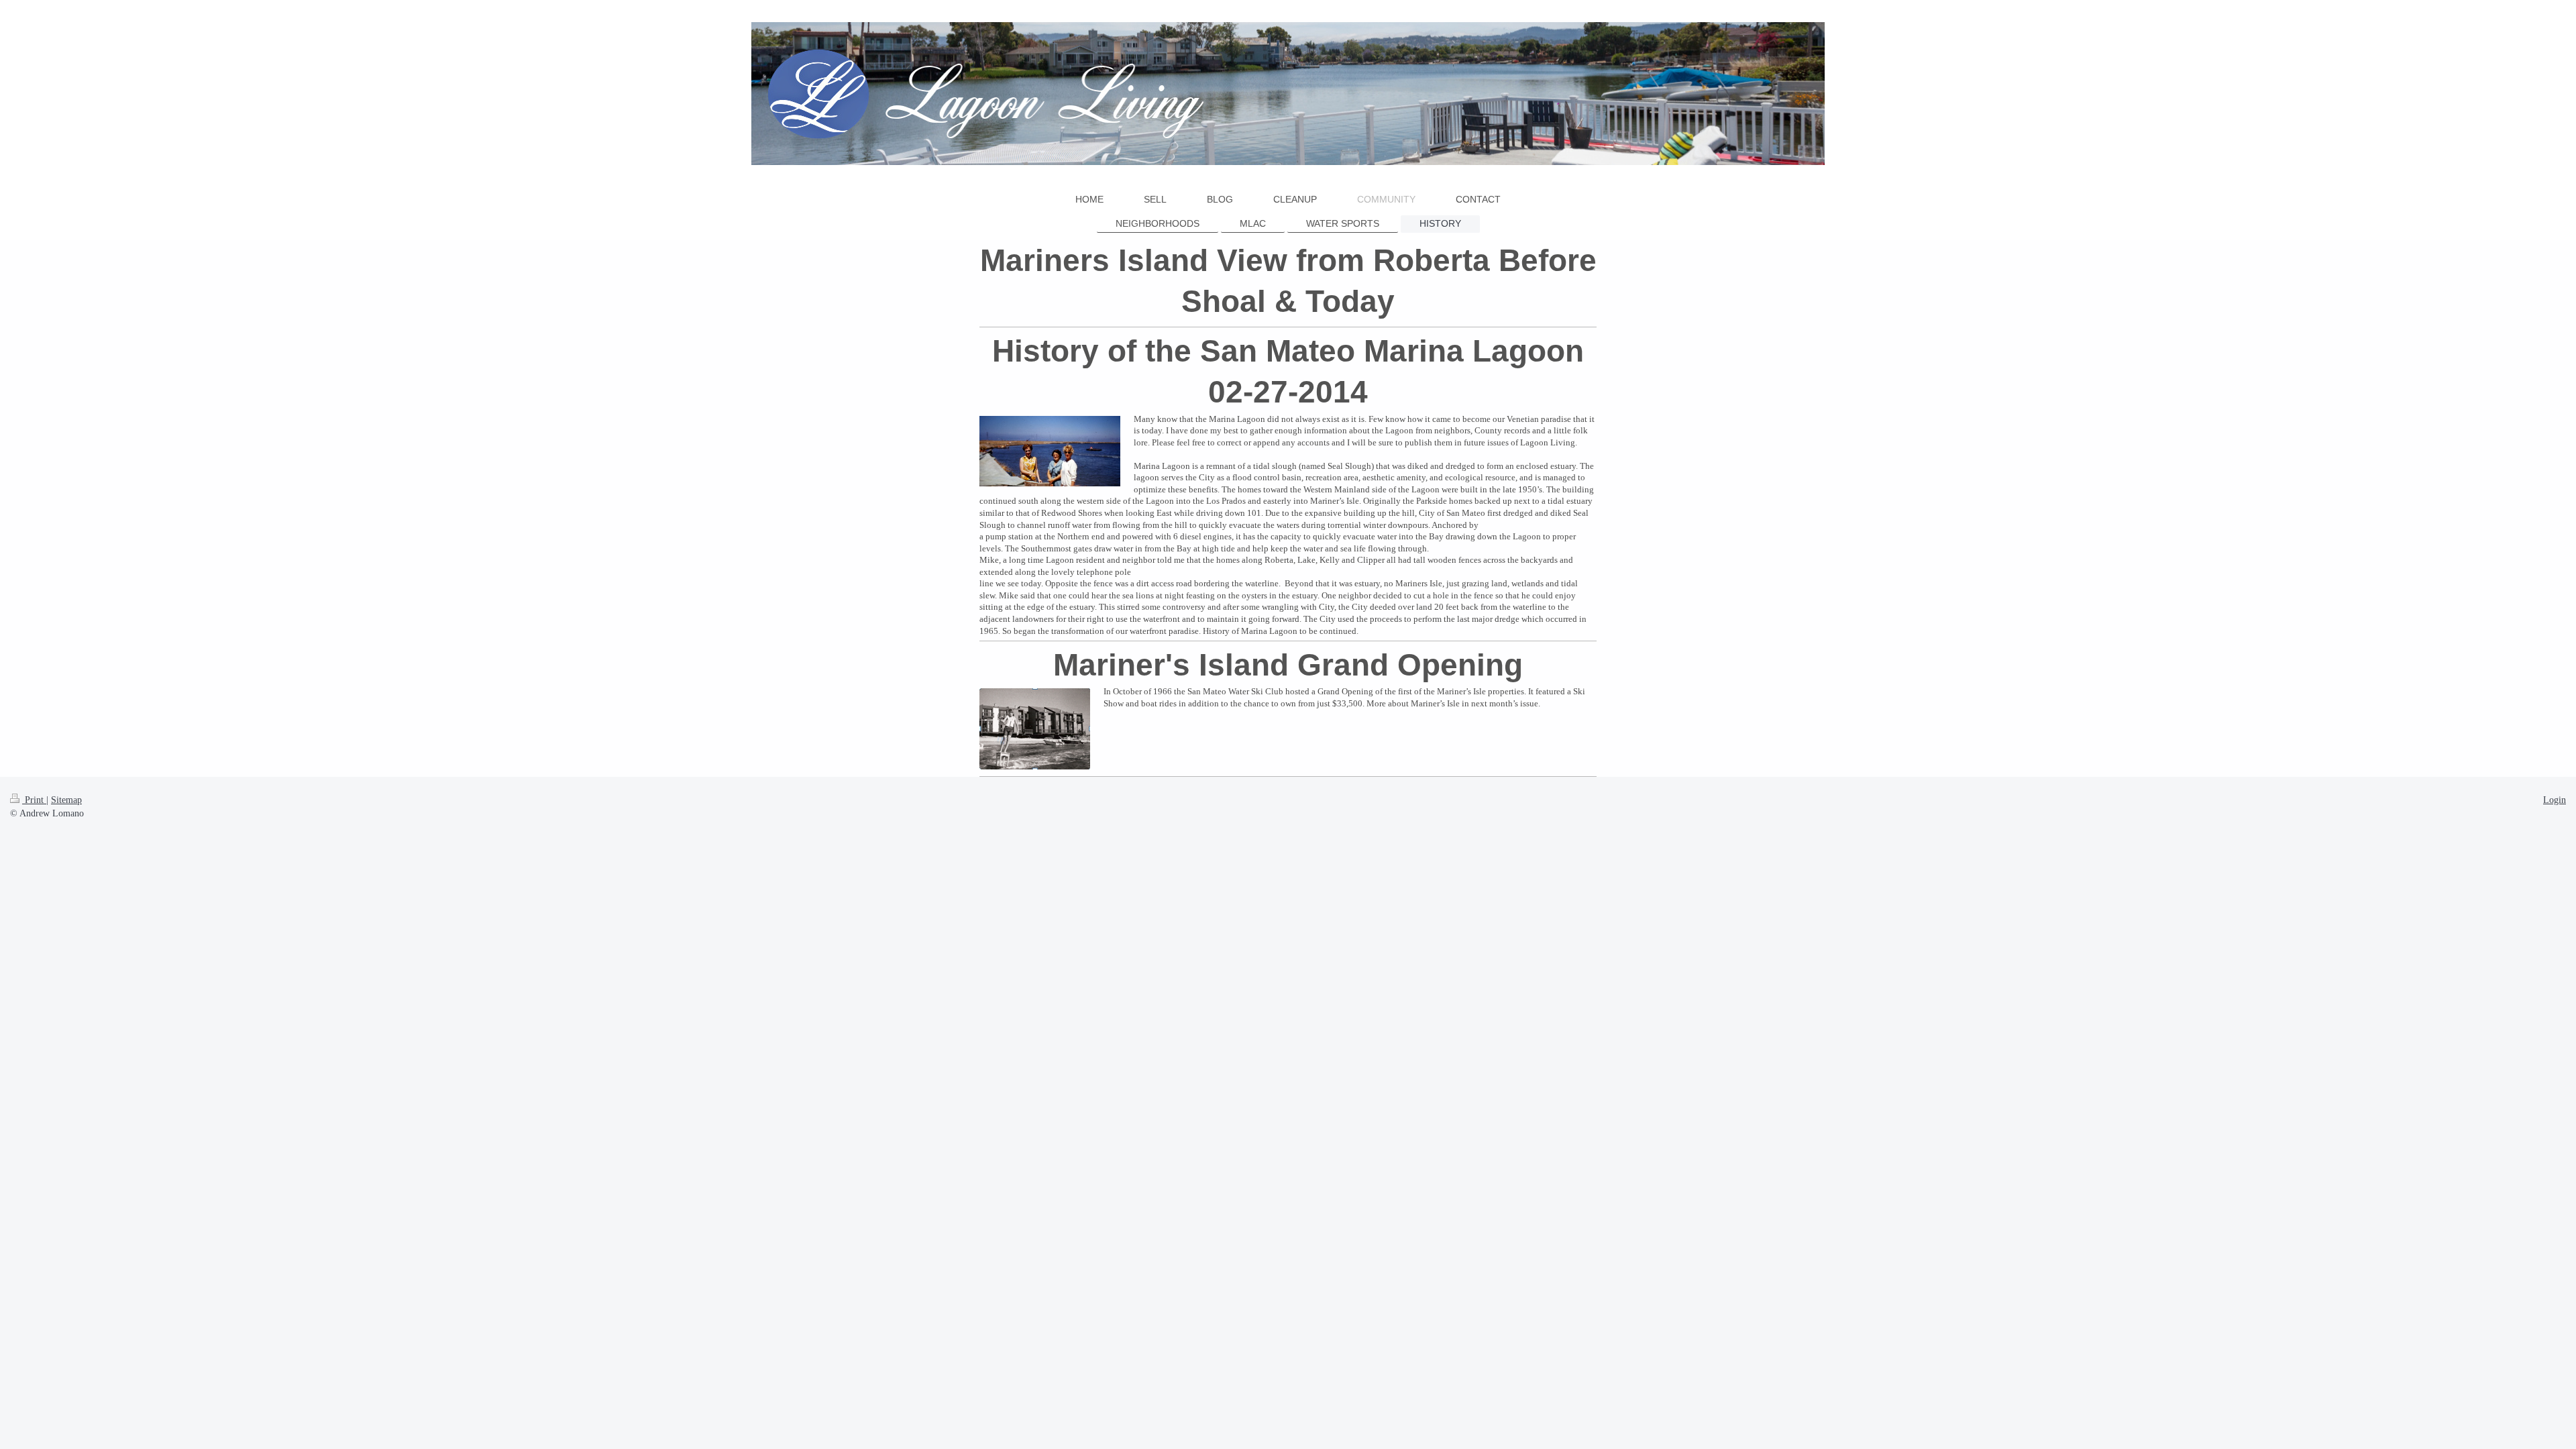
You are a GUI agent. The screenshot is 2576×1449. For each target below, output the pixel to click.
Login (2555, 800)
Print (34, 800)
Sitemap (66, 800)
